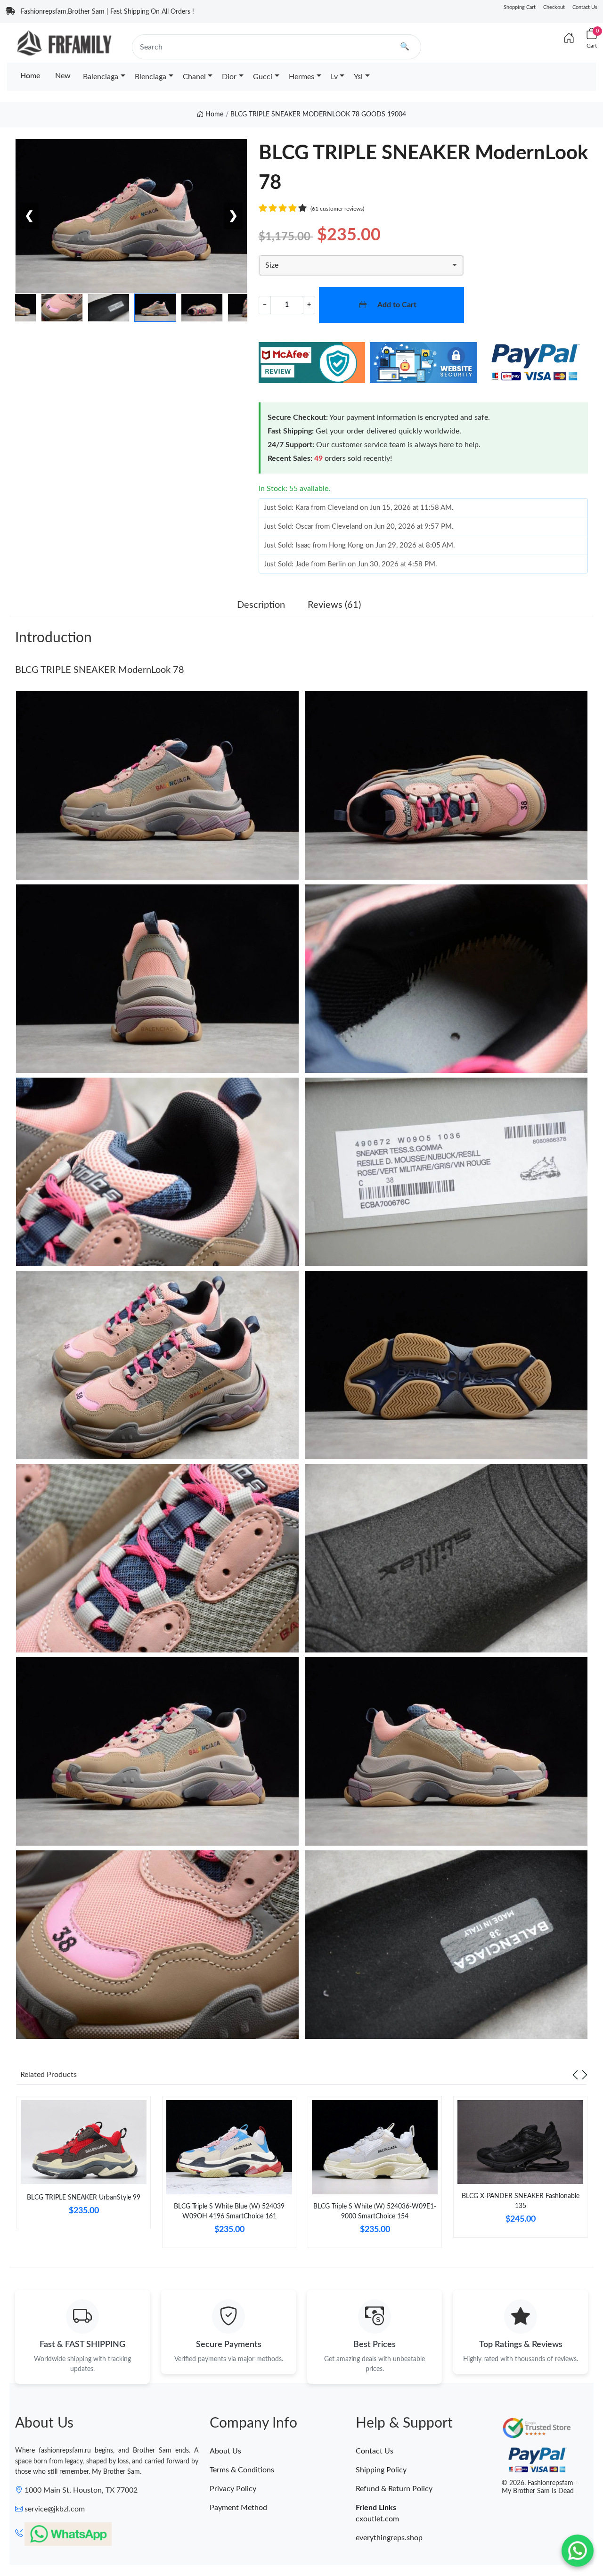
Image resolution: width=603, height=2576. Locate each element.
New (63, 76)
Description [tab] (261, 605)
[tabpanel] (84, 2166)
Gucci (263, 77)
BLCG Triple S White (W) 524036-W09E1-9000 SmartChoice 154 (375, 2212)
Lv (334, 77)
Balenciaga (101, 77)
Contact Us (585, 7)
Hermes (301, 77)
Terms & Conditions (242, 2470)
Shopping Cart (520, 7)
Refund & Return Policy (394, 2489)
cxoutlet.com (377, 2519)
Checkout (554, 7)
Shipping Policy (381, 2470)
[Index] (569, 39)
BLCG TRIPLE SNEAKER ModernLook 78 (100, 670)
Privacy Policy (233, 2489)
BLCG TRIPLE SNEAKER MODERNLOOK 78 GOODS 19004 (318, 114)
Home (30, 76)
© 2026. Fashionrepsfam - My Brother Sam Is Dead (540, 2487)
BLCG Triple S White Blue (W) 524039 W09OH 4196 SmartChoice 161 (229, 2212)
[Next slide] (585, 2075)
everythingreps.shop (389, 2538)
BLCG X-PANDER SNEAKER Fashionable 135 (521, 2201)
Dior (229, 77)
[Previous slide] (575, 2075)
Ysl (358, 77)
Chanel (194, 77)
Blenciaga (151, 77)
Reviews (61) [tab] (334, 605)
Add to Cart (397, 305)
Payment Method (238, 2508)
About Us (225, 2451)
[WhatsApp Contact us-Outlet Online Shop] (578, 2551)
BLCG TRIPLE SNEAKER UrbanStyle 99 (84, 2198)
